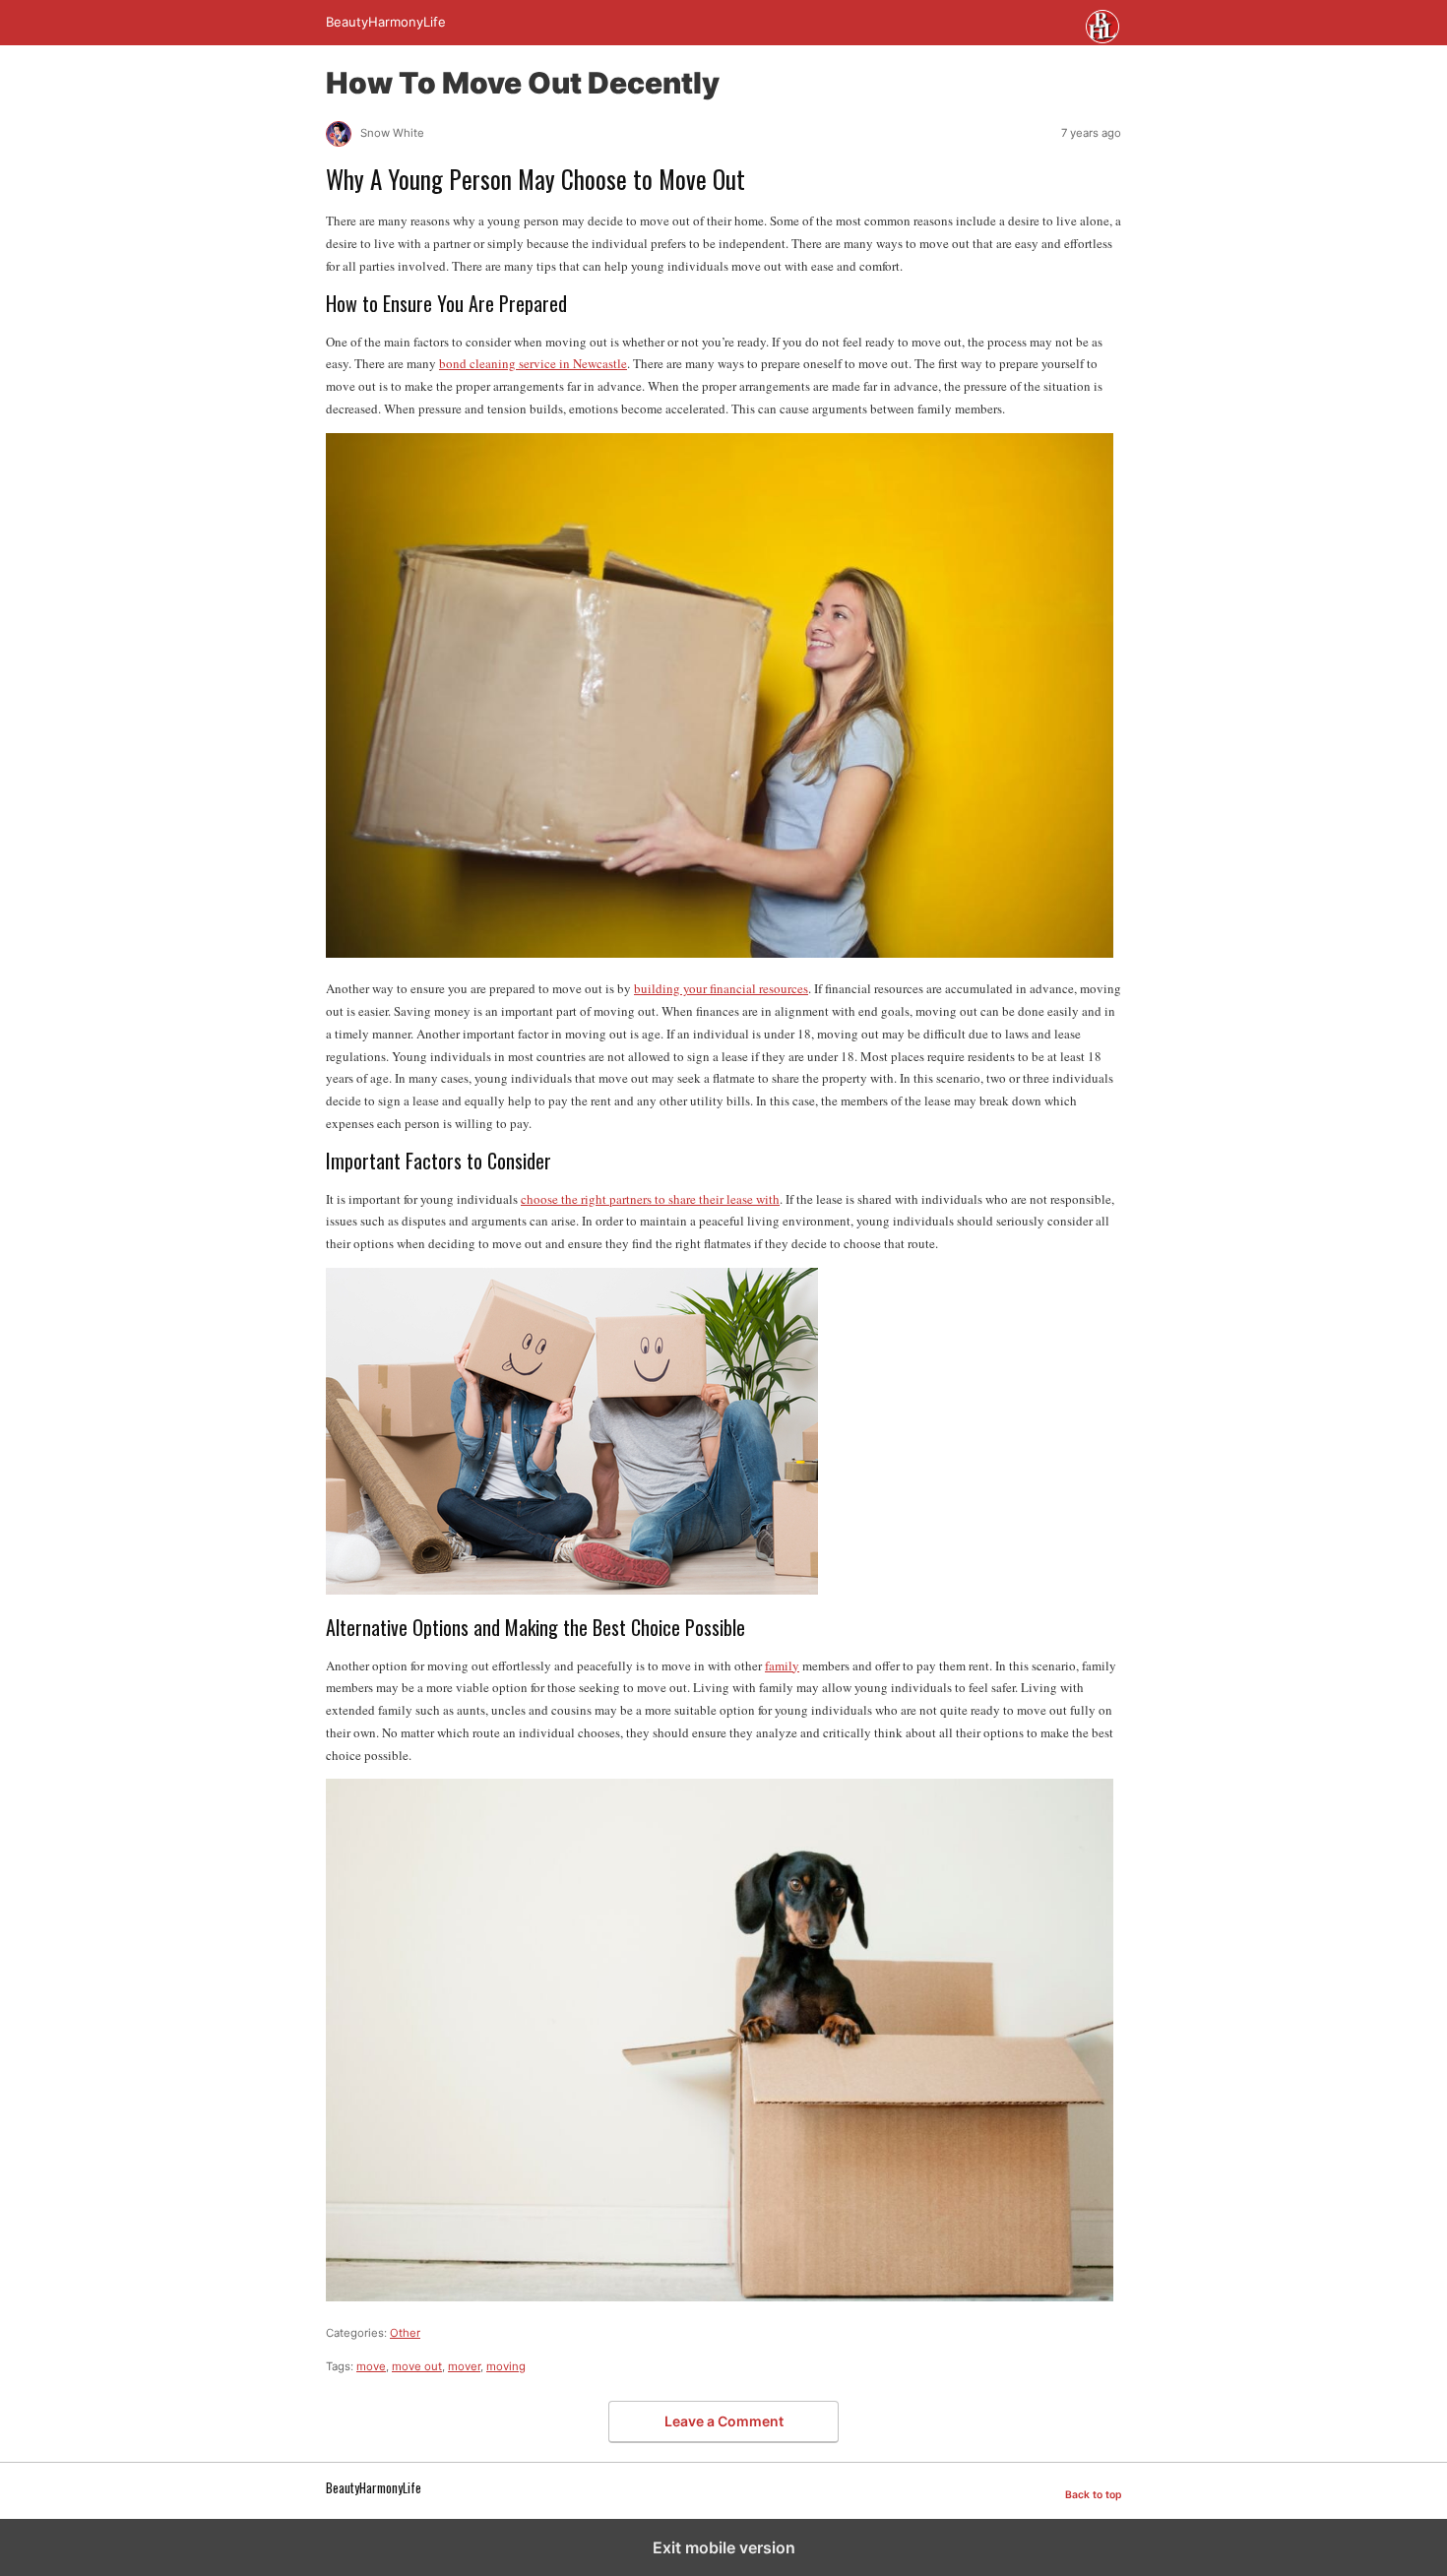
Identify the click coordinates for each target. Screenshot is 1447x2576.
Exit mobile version (724, 2547)
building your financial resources (721, 988)
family (782, 1665)
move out (417, 2366)
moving (506, 2366)
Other (405, 2333)
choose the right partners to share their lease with (650, 1199)
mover (464, 2366)
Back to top (1093, 2495)
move (371, 2366)
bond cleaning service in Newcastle (533, 363)
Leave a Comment (724, 2421)
